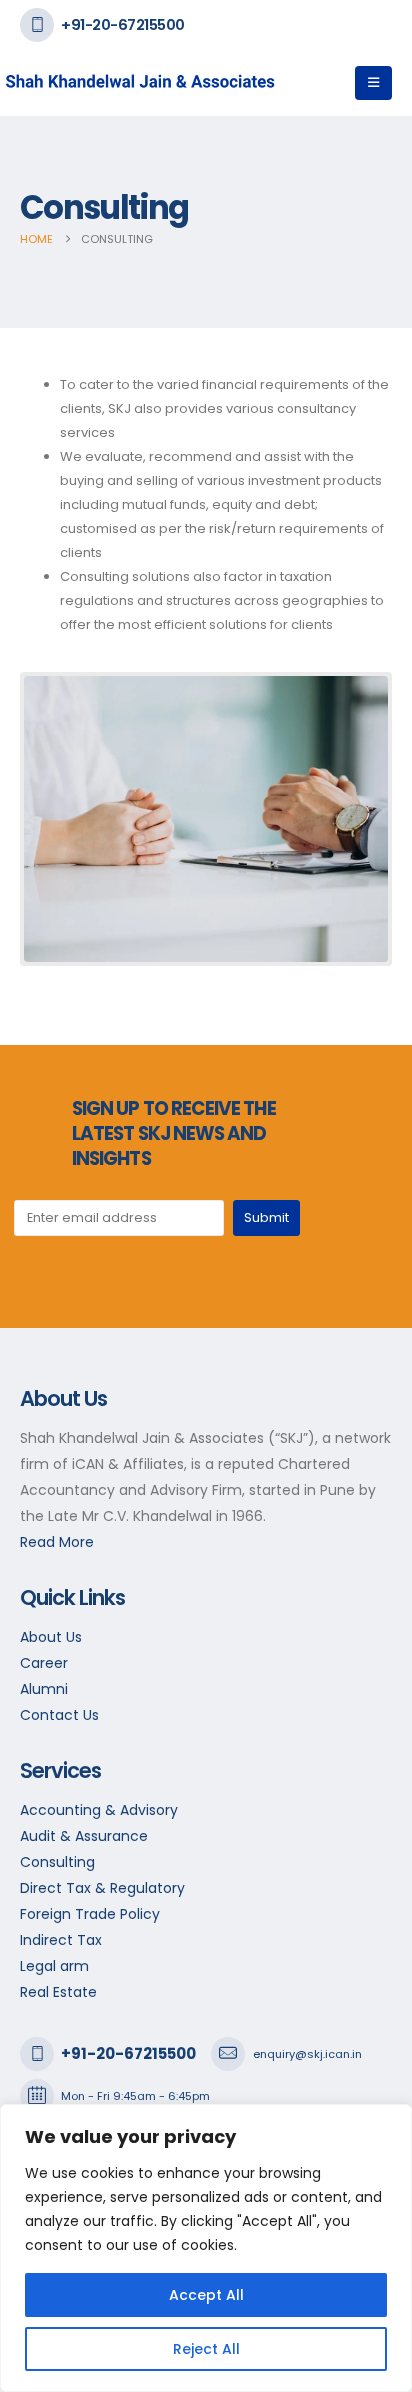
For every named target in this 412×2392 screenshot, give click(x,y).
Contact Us (59, 1715)
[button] (373, 83)
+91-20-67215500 (123, 24)
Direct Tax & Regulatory (102, 1888)
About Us (51, 1637)
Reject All (206, 2349)
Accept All (206, 2295)
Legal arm (54, 1966)
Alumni (44, 1689)
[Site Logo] (60, 82)
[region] (206, 2248)
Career (44, 1663)
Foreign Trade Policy (90, 1914)
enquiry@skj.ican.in (307, 2054)
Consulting (57, 1862)
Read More (57, 1542)
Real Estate (58, 1992)
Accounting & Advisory (99, 1810)
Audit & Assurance (84, 1836)
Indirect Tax (61, 1940)
